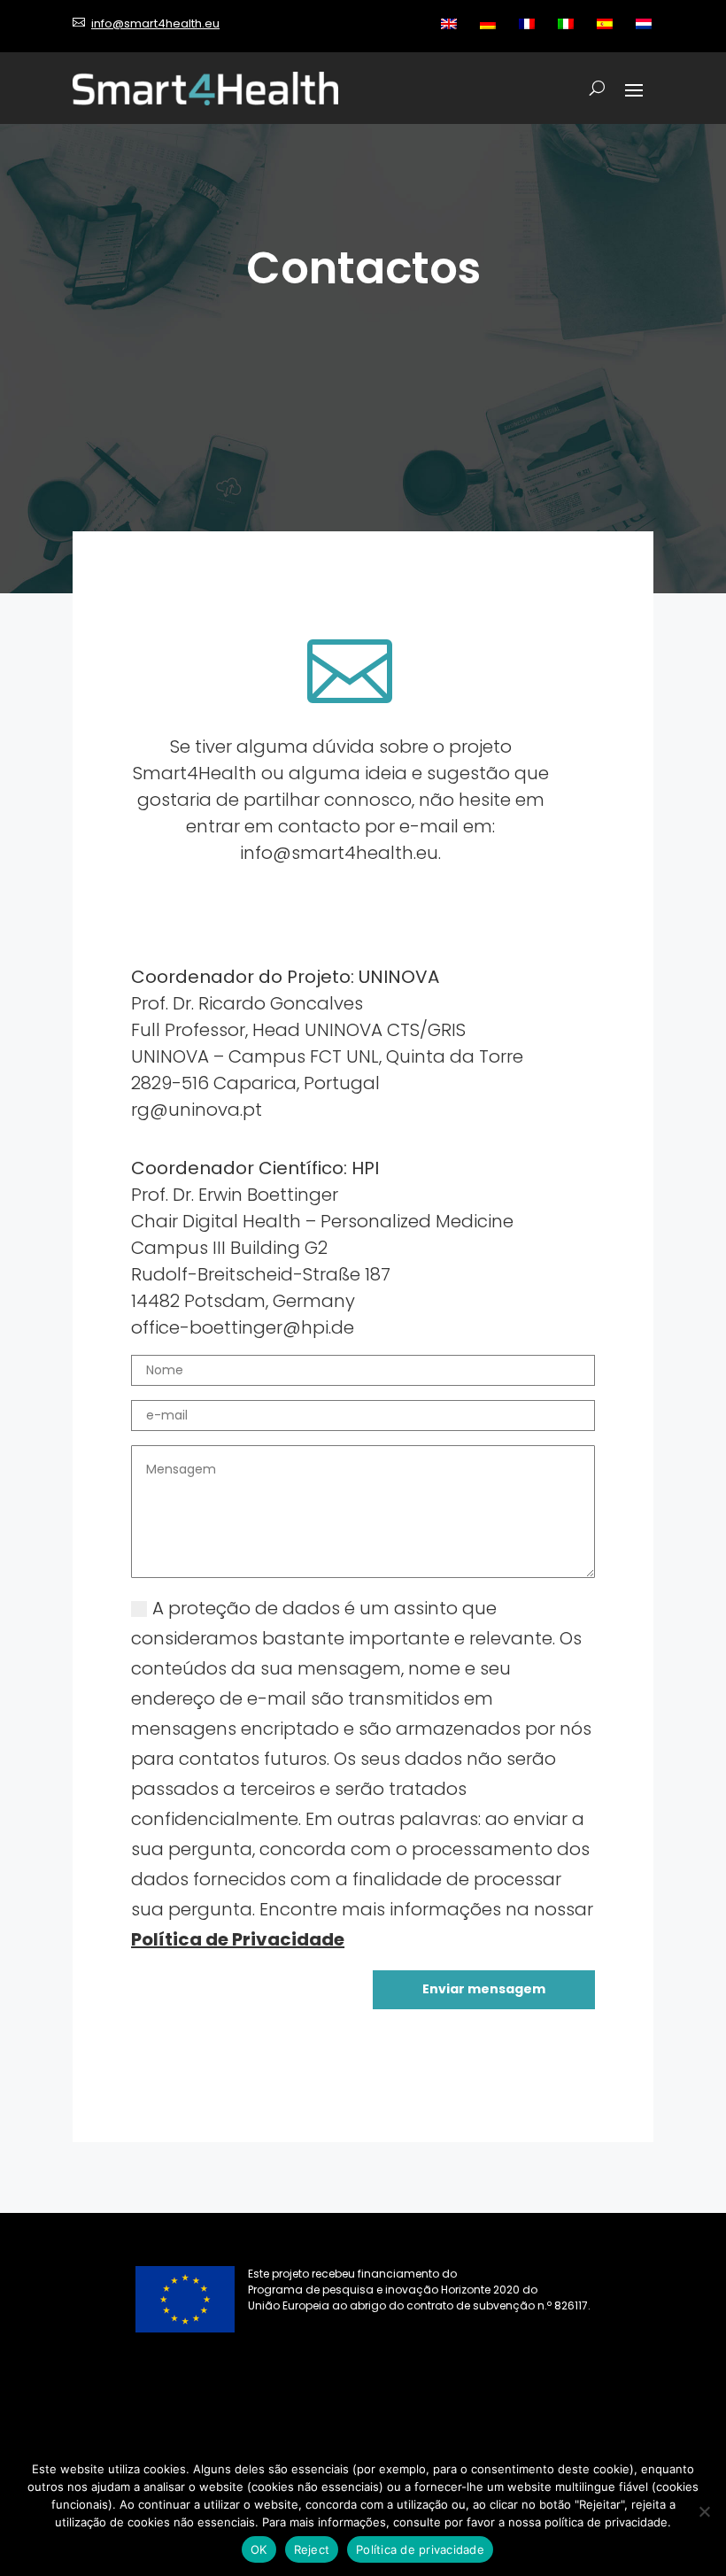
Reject (312, 2549)
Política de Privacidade (238, 1939)
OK (259, 2549)
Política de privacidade (420, 2549)
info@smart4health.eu (155, 23)
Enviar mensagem (484, 1989)
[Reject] (704, 2511)
